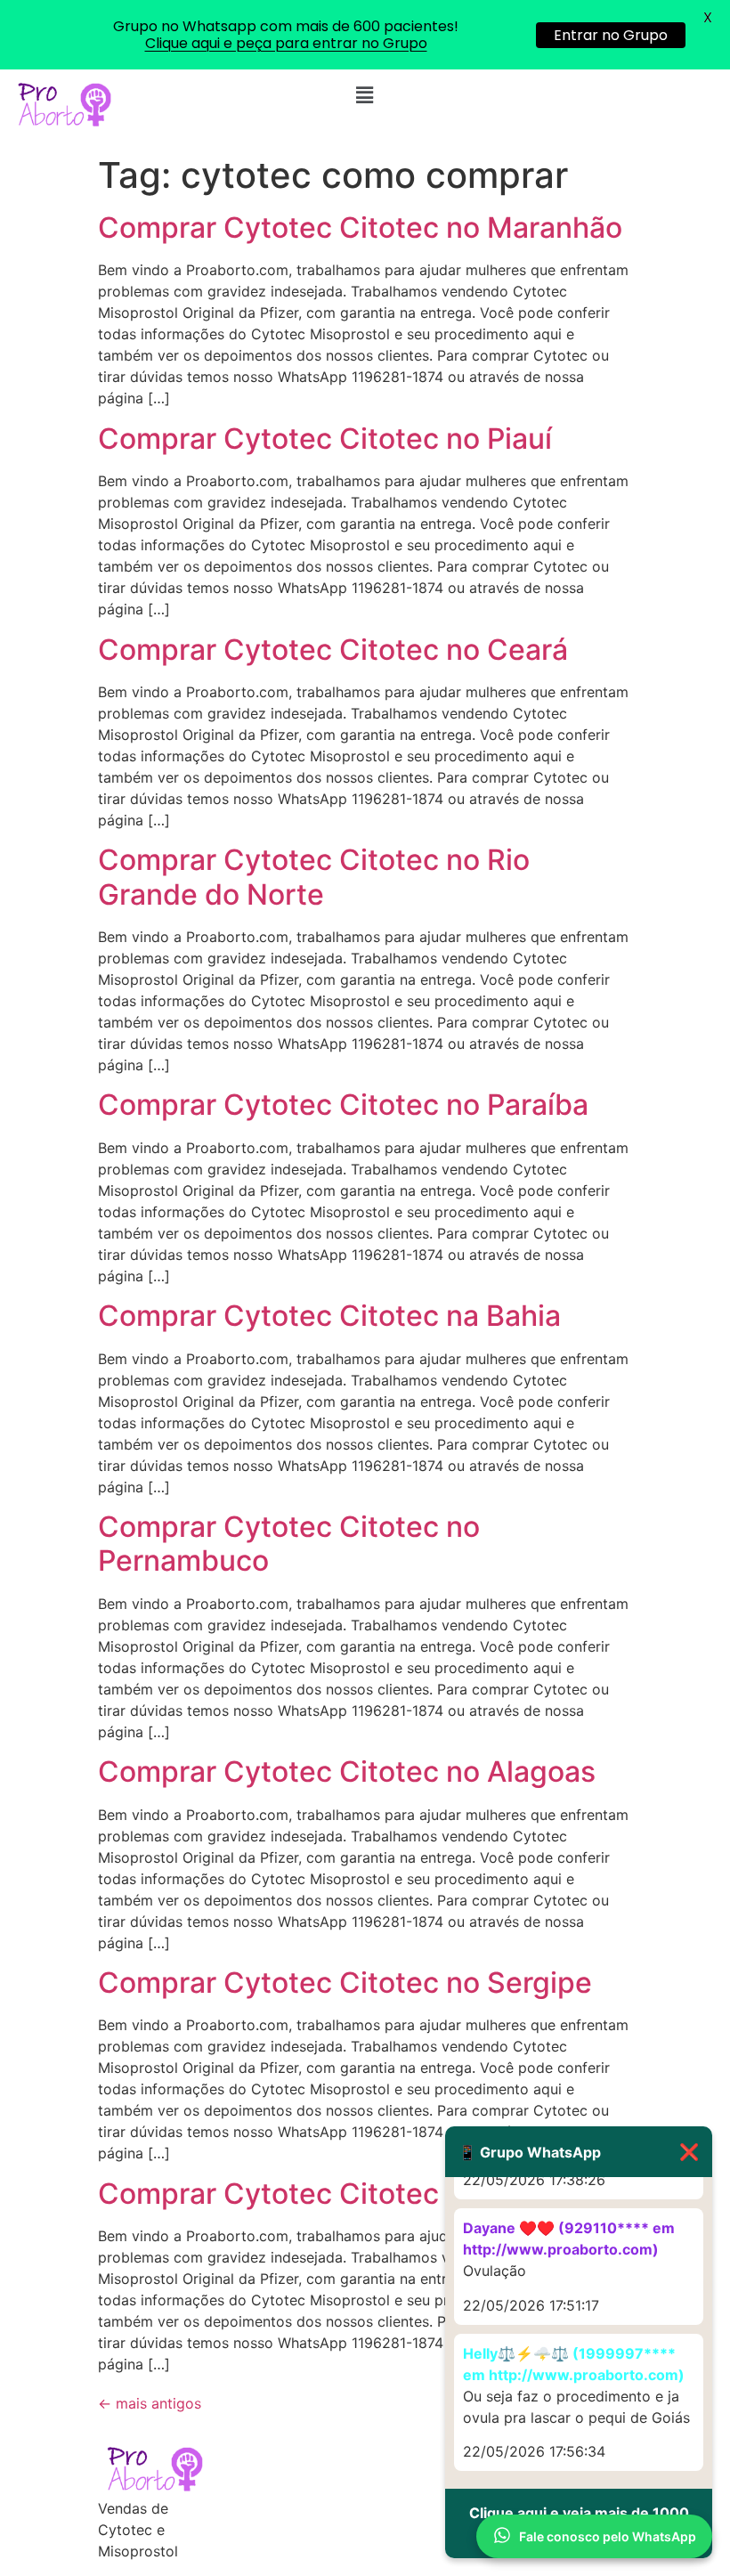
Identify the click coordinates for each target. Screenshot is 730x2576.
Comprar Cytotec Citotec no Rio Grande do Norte (314, 877)
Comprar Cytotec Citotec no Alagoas (347, 1772)
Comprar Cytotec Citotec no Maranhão (360, 228)
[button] (365, 95)
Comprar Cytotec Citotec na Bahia (329, 1316)
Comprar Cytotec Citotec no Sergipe (345, 1983)
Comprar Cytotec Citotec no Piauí (325, 439)
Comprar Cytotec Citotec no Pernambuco (289, 1544)
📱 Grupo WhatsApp (579, 2152)
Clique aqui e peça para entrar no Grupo (286, 43)
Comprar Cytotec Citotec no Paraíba (343, 1105)
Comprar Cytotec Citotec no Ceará (333, 650)
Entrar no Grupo (611, 35)
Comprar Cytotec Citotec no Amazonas (363, 2194)
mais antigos (150, 2403)
